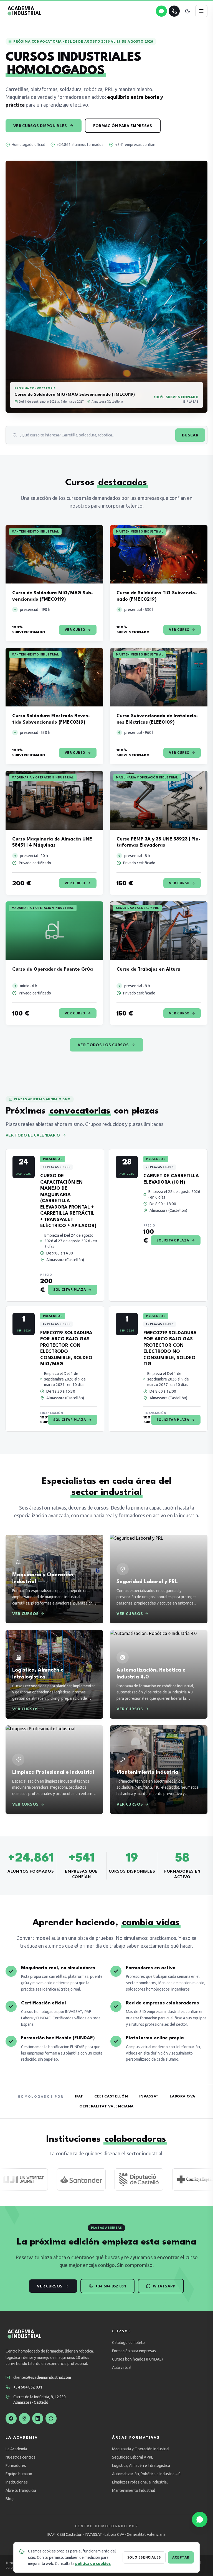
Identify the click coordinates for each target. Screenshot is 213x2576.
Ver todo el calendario (33, 1135)
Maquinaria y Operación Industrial (141, 2449)
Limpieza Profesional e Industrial (140, 2482)
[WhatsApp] (51, 2418)
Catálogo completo (128, 2343)
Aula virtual (122, 2367)
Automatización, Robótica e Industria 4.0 (146, 2474)
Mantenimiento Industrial (134, 2490)
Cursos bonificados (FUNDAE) (137, 2359)
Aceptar (181, 2557)
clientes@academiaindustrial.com (42, 2377)
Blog (10, 2499)
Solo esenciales (144, 2557)
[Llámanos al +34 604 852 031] (174, 11)
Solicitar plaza (70, 1290)
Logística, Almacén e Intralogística (141, 2466)
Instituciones (17, 2482)
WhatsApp (164, 2286)
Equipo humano (19, 2474)
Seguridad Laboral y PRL (133, 2457)
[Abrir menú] (201, 11)
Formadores (16, 2466)
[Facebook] (11, 2418)
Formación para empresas (123, 126)
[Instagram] (24, 2418)
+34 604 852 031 (111, 2286)
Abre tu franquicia (21, 2490)
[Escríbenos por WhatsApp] (161, 11)
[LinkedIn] (38, 2418)
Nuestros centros (21, 2457)
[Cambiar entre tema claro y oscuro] (187, 11)
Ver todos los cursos (103, 1045)
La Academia (16, 2449)
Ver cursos (50, 2286)
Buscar (190, 435)
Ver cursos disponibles (40, 126)
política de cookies (93, 2564)
